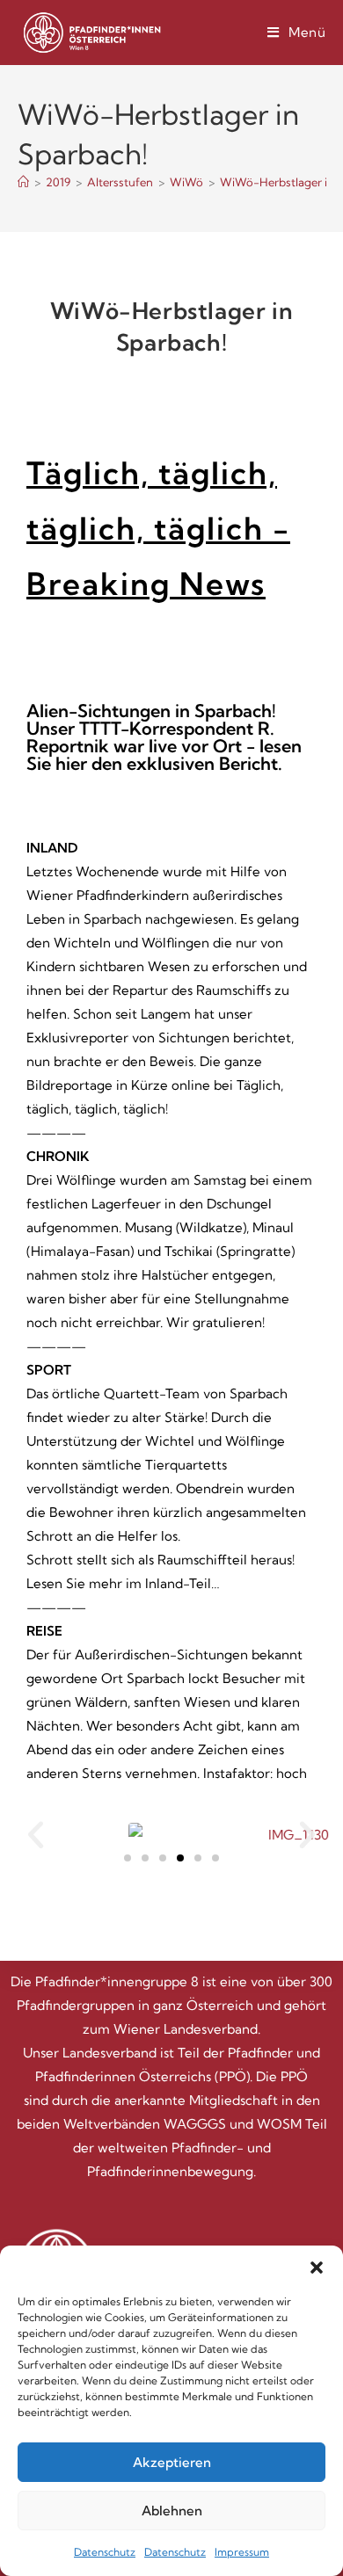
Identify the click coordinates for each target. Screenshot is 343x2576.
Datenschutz (105, 2552)
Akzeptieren (172, 2462)
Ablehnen (172, 2511)
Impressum (242, 2552)
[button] (317, 2268)
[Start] (23, 182)
